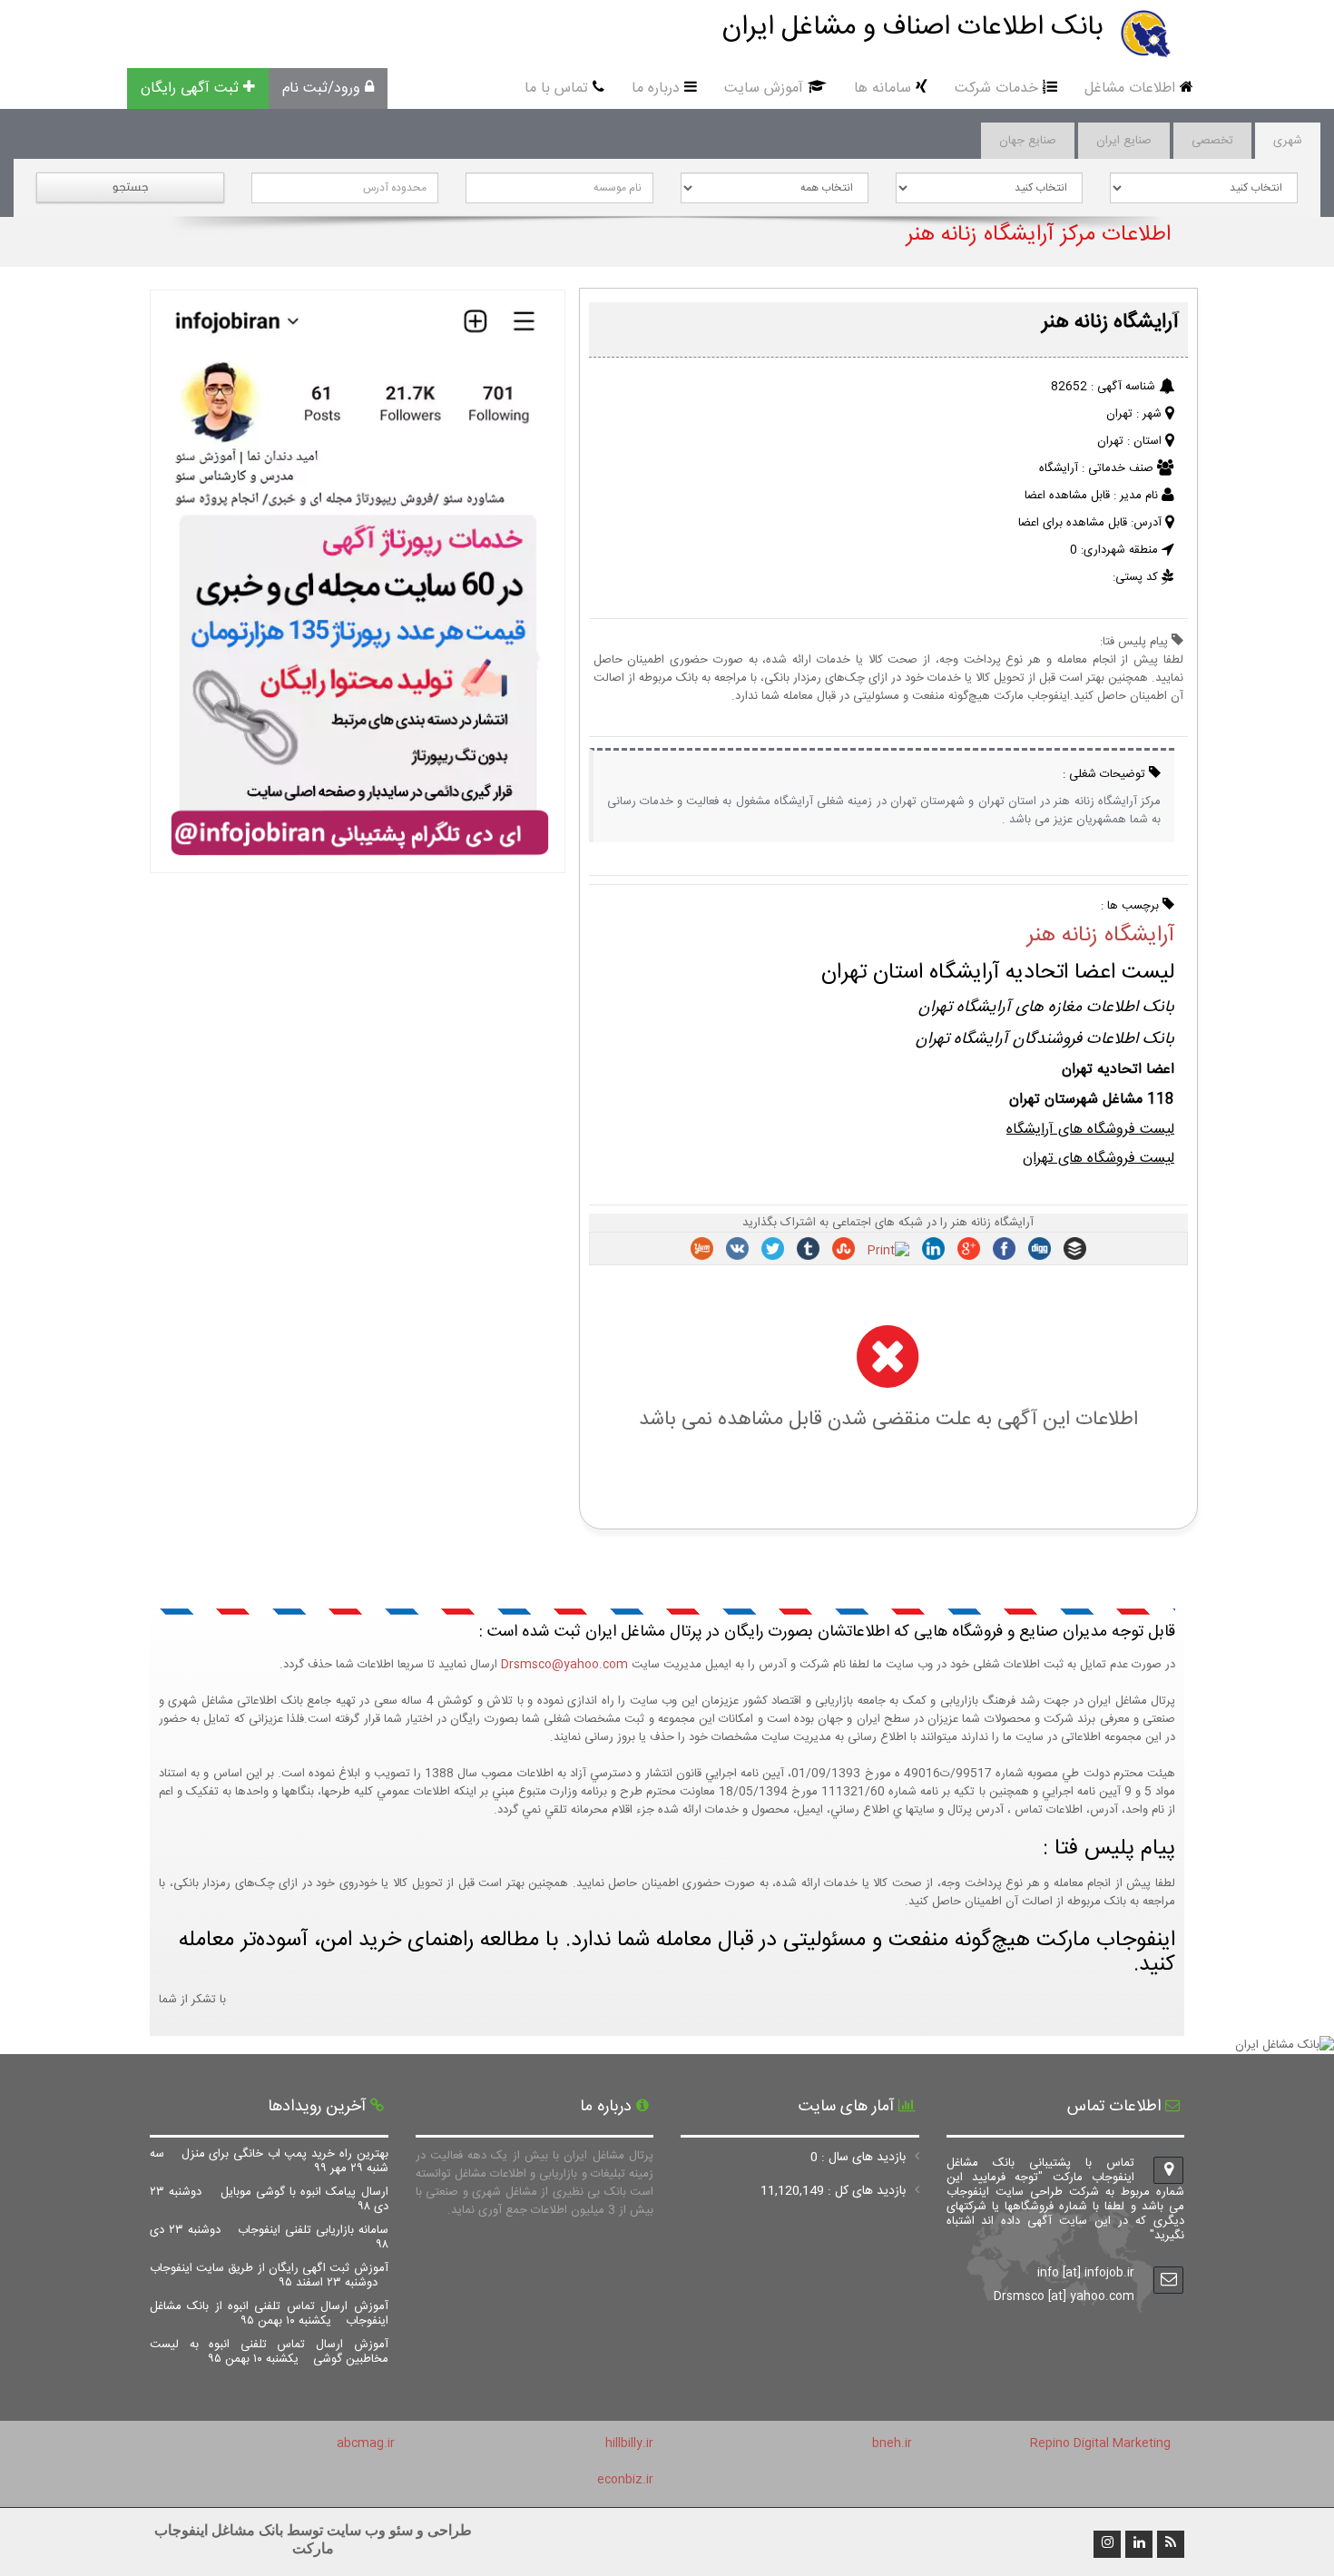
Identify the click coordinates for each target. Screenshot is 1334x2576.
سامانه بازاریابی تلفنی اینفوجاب (269, 2237)
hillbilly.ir (629, 2443)
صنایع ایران (1124, 141)
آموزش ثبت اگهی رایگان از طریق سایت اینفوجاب (269, 2276)
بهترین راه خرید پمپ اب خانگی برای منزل (269, 2161)
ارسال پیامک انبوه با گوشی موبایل (269, 2199)
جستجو (130, 187)
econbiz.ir (625, 2480)
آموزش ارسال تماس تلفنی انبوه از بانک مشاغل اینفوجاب (269, 2314)
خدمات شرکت (996, 88)
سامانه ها (883, 88)
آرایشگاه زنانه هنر (1100, 936)
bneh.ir (892, 2443)
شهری (1288, 141)
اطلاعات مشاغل (1130, 88)
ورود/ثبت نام (321, 88)
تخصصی (1212, 141)
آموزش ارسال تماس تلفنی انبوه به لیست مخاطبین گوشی (269, 2352)
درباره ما (656, 88)
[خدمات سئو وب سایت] (357, 864)
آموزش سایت (764, 88)
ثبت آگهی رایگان (190, 88)
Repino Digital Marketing (1100, 2443)
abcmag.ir (366, 2443)
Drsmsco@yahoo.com (564, 1665)
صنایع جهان (1028, 141)
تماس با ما (556, 88)
